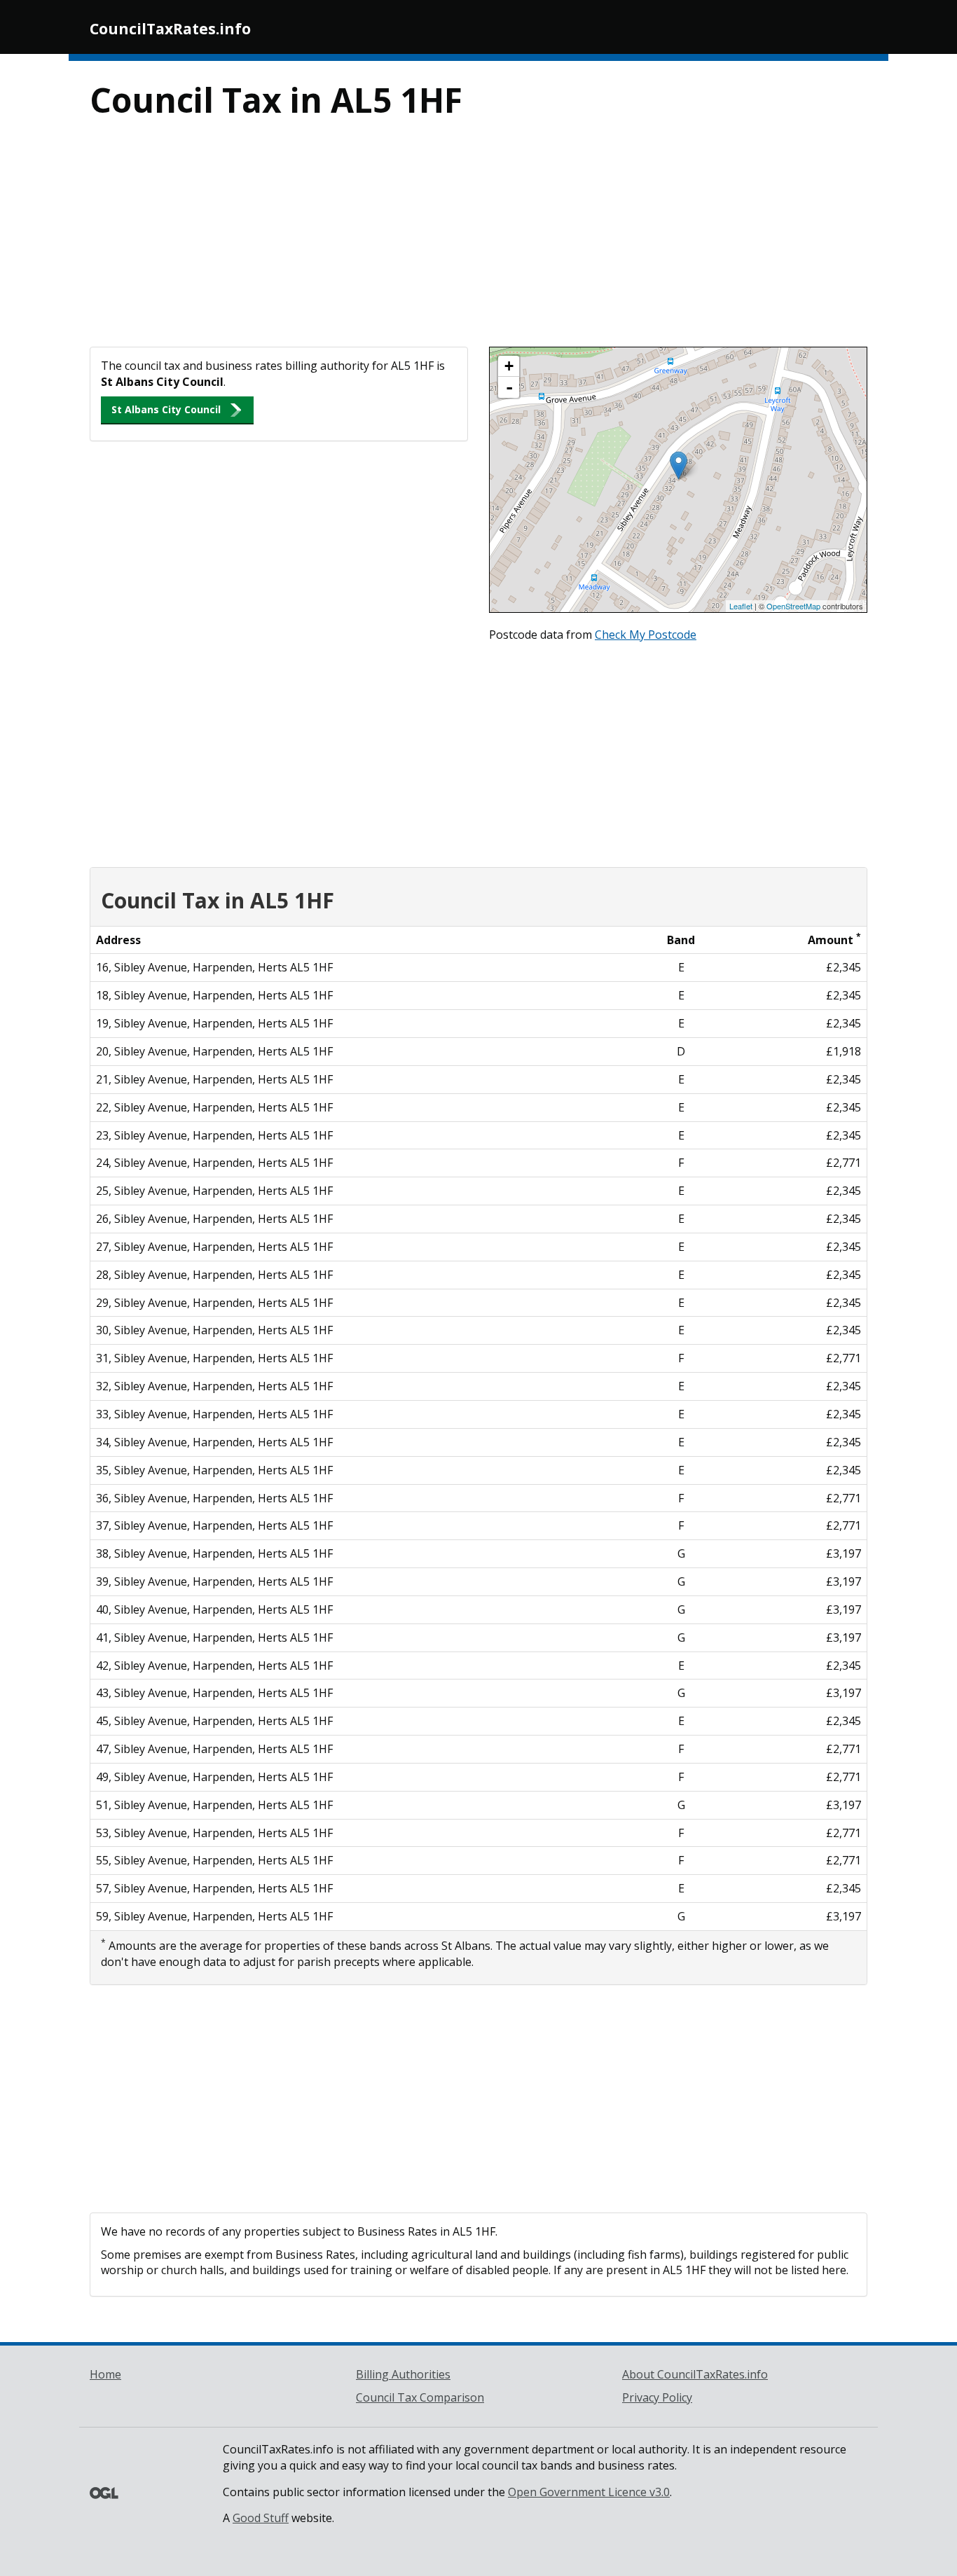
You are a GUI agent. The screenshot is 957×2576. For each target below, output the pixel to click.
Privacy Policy (657, 2397)
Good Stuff (261, 2518)
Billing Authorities (403, 2374)
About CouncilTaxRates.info (695, 2374)
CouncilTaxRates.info (170, 29)
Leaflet (741, 606)
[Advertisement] (478, 242)
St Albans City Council (166, 409)
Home (105, 2374)
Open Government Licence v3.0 (589, 2492)
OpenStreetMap (793, 606)
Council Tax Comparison (420, 2397)
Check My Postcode (646, 635)
